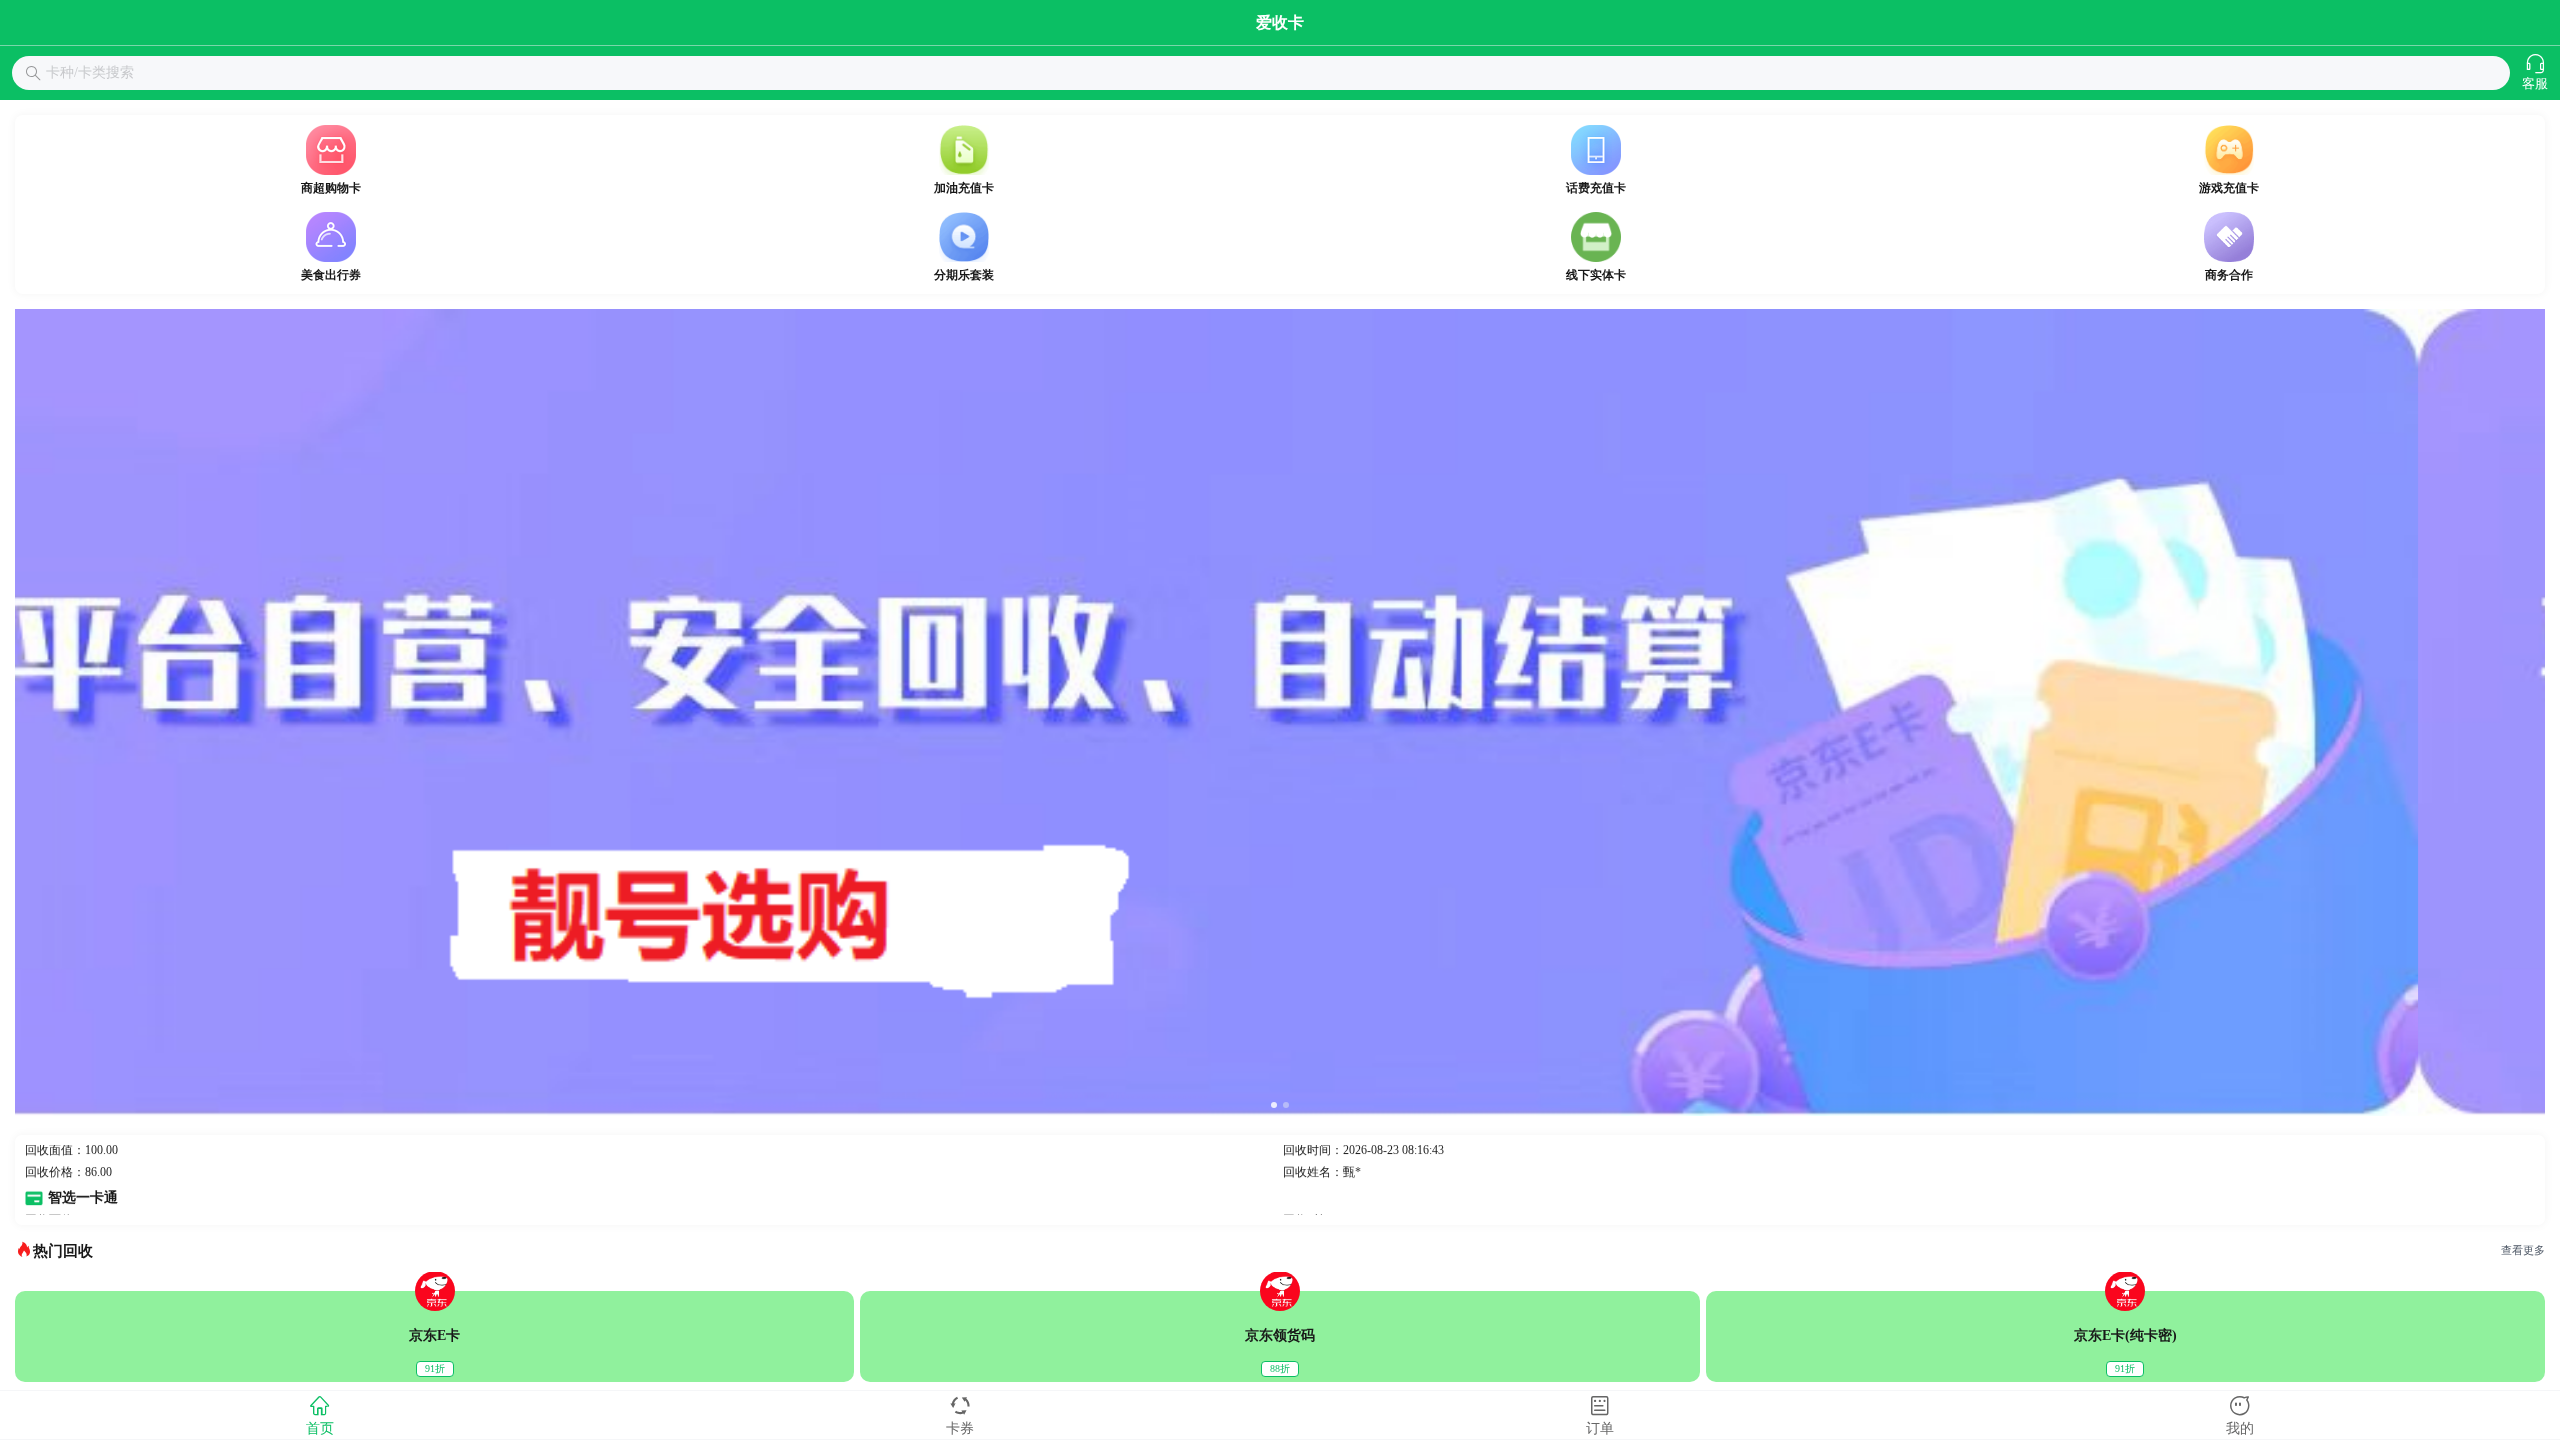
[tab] (320, 1415)
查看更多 (2523, 1250)
